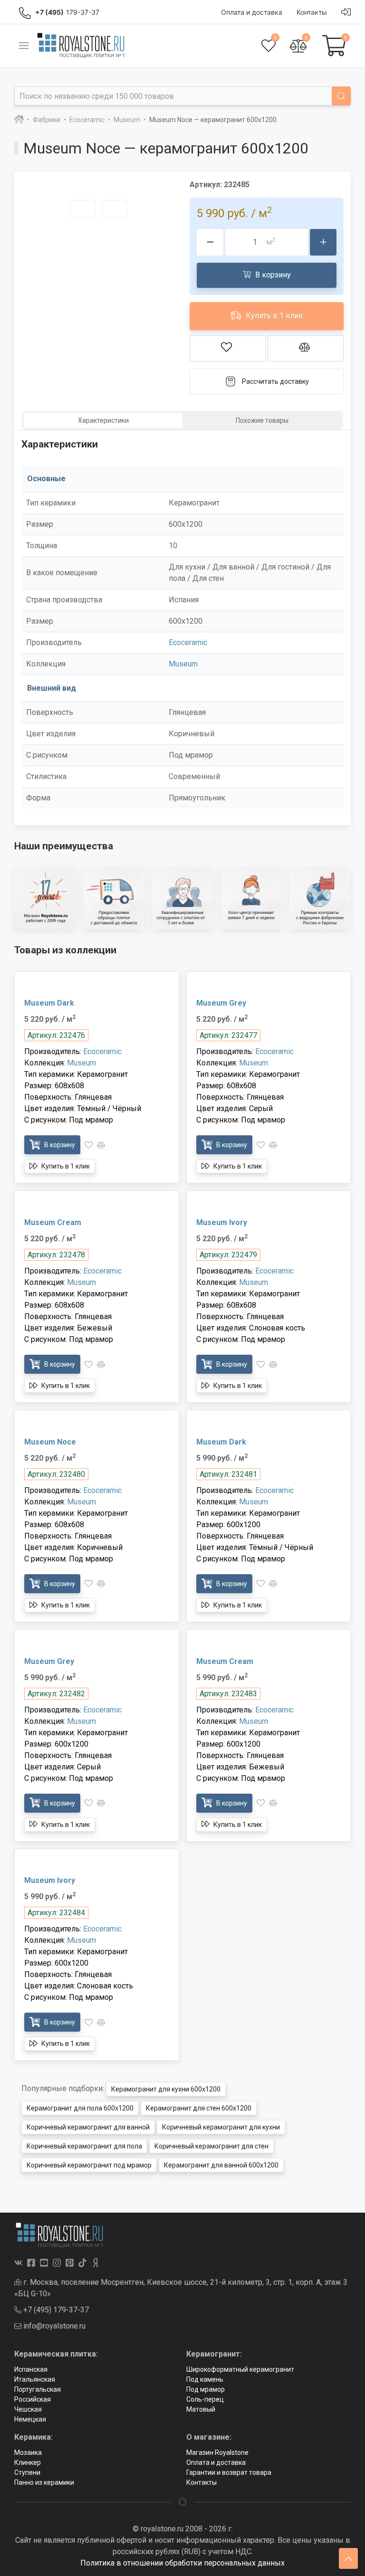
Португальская (38, 2389)
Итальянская (35, 2379)
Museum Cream (53, 1222)
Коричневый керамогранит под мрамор (89, 2165)
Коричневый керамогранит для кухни (221, 2127)
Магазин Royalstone (217, 2452)
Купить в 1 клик (273, 315)
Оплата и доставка (216, 2462)
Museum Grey (221, 1003)
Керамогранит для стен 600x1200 (199, 2108)
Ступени (27, 2472)
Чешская (28, 2409)
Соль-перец (205, 2399)
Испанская (31, 2369)
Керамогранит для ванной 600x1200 (221, 2165)
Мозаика (28, 2452)
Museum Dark (49, 1003)
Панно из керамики (44, 2482)
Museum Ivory (222, 1222)
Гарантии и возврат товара (229, 2472)
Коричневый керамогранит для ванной (88, 2127)
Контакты (202, 2482)
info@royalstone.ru (53, 2326)
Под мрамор (206, 2389)
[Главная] (19, 120)
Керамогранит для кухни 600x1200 (166, 2089)
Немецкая (30, 2419)
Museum (183, 664)
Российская (33, 2399)
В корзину (272, 274)
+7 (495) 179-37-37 (55, 2310)
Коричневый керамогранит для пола (84, 2146)
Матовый (201, 2409)
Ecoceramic (188, 642)
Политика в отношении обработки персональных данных (182, 2563)
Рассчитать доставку (275, 381)
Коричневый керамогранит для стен (211, 2146)
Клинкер (28, 2462)
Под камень (205, 2379)
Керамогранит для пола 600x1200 (80, 2108)
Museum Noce (50, 1442)
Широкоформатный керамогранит (240, 2369)
